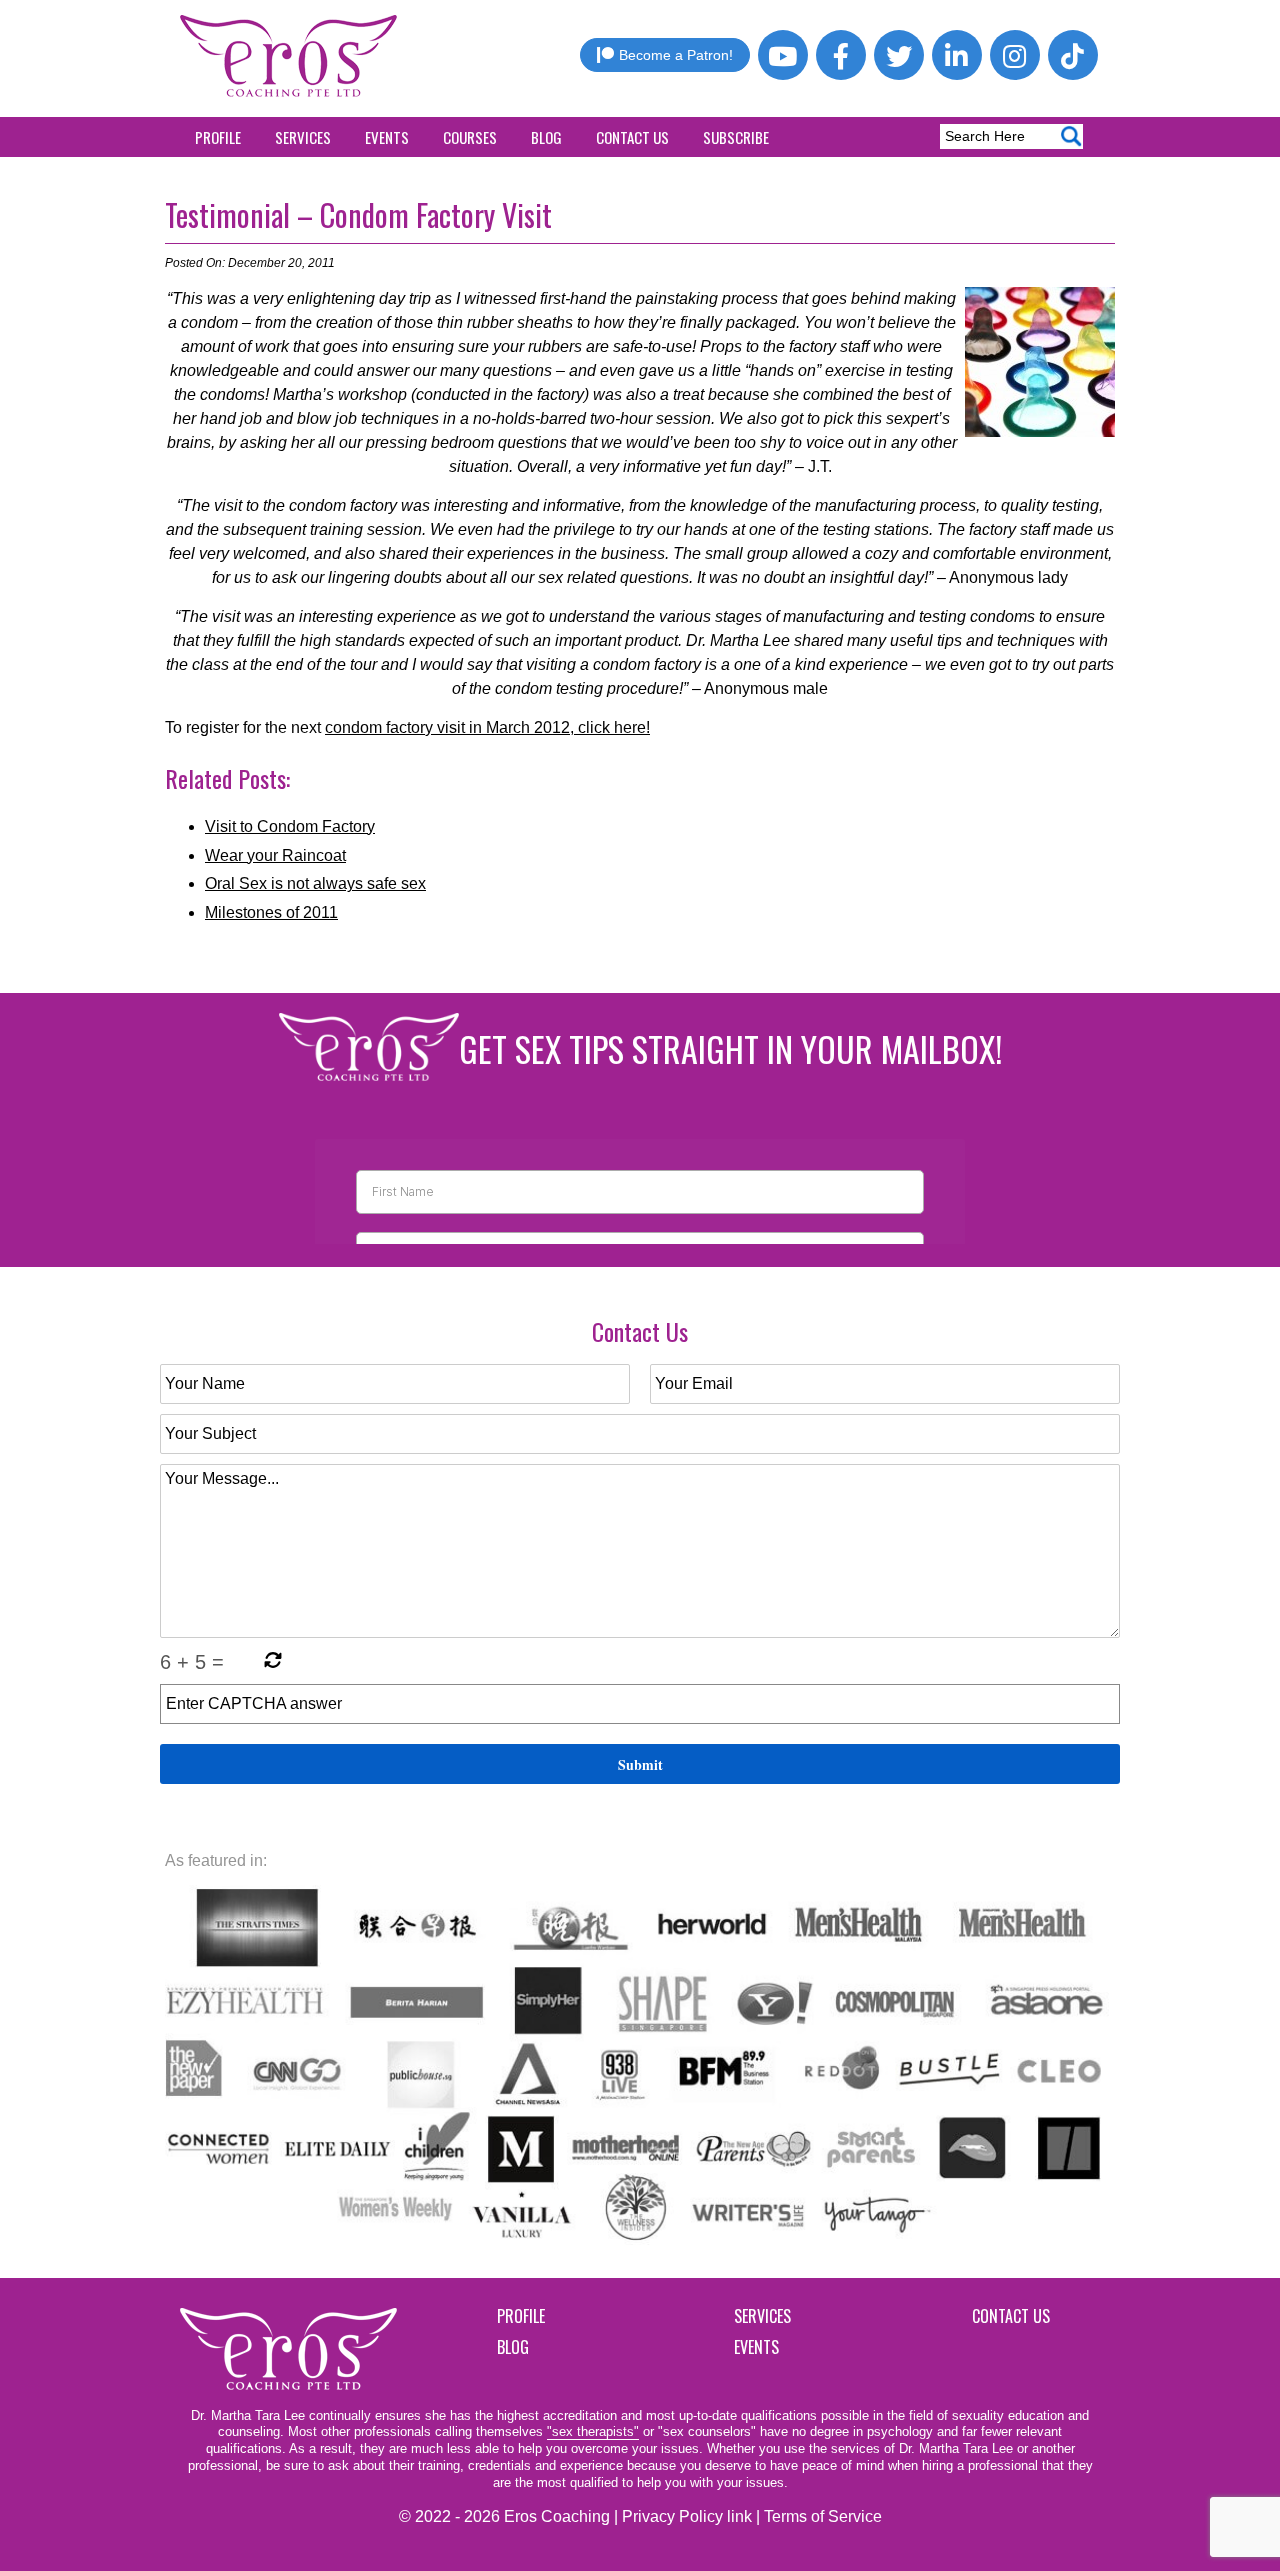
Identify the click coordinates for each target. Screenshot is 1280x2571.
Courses (470, 137)
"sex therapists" (593, 2431)
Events (387, 137)
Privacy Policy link (687, 2516)
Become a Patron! (676, 55)
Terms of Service (823, 2516)
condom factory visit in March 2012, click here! (487, 727)
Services (303, 137)
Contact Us (632, 137)
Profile (218, 137)
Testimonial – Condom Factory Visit (358, 214)
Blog (546, 137)
